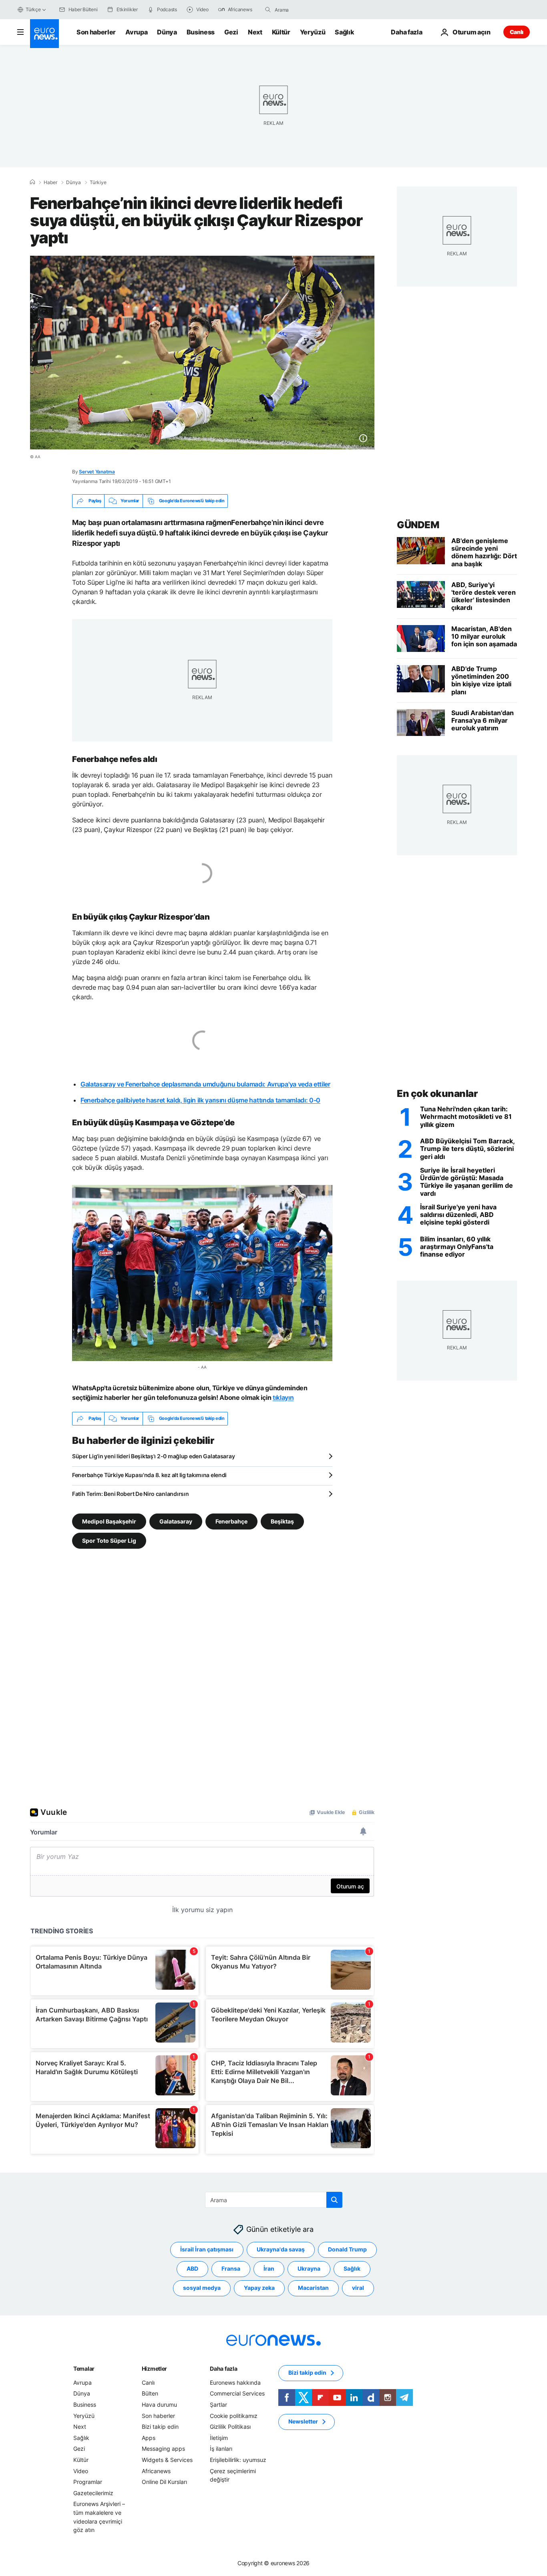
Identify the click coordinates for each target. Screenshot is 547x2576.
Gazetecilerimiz (93, 2493)
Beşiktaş (282, 1521)
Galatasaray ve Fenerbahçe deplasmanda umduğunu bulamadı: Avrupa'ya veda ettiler (205, 1084)
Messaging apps (163, 2449)
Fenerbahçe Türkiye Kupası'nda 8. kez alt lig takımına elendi (149, 1475)
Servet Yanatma (97, 472)
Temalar (84, 2368)
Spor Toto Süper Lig (109, 1540)
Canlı (517, 32)
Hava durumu (159, 2405)
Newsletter (303, 2421)
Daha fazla (223, 2368)
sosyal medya (202, 2288)
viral (358, 2288)
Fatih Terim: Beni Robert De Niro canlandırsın (130, 1494)
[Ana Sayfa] (32, 182)
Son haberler (96, 32)
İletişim (219, 2437)
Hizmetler (154, 2368)
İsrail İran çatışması (207, 2249)
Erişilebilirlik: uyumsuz (238, 2460)
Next (255, 32)
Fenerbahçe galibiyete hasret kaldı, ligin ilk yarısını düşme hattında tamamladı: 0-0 (200, 1100)
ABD (192, 2268)
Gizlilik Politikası (230, 2427)
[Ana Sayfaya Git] (44, 34)
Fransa (231, 2268)
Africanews (156, 2471)
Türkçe (33, 9)
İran (269, 2268)
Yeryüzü (313, 32)
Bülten (150, 2393)
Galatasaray (176, 1521)
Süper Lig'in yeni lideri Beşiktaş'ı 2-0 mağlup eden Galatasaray (153, 1456)
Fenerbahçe (231, 1521)
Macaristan (313, 2288)
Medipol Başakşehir (109, 1521)
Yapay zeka (259, 2288)
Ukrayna (309, 2268)
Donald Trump (347, 2249)
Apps (149, 2437)
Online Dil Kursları (164, 2482)
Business (201, 32)
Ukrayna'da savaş (281, 2249)
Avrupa (136, 32)
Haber (50, 182)
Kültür (281, 32)
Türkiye (98, 182)
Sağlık (344, 32)
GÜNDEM (418, 525)
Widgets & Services (167, 2460)
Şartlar (218, 2405)
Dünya (167, 32)
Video (81, 2471)
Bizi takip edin (160, 2427)
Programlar (88, 2482)
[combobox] (308, 10)
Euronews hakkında (235, 2382)
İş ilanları (221, 2449)
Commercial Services (237, 2393)
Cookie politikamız (234, 2415)
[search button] (268, 10)
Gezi (231, 32)
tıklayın (283, 1397)
